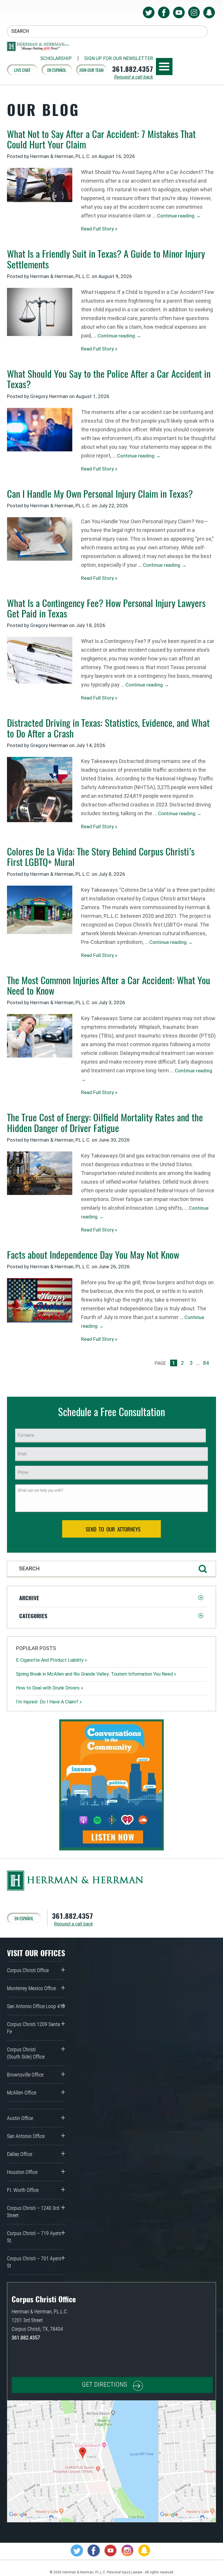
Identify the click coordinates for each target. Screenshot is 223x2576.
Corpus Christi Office (28, 1970)
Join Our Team (91, 70)
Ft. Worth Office (23, 2190)
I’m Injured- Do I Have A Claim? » (49, 1702)
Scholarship (56, 59)
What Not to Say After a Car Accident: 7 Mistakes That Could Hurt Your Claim (101, 139)
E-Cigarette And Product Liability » (52, 1660)
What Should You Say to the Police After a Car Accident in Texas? (109, 379)
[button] (111, 1598)
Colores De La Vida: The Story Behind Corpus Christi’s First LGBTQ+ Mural (101, 856)
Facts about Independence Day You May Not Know (93, 1255)
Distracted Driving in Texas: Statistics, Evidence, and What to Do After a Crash (108, 728)
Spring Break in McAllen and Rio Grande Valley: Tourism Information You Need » (96, 1674)
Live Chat (22, 70)
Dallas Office (20, 2154)
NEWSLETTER (119, 59)
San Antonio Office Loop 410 (36, 2006)
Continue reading (179, 216)
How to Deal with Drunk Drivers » (50, 1688)
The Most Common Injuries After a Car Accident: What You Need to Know (109, 985)
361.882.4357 (133, 69)
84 (206, 1363)
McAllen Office (22, 2093)
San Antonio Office (26, 2136)
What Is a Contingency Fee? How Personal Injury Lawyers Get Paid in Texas (106, 608)
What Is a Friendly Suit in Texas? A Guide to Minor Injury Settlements (106, 259)
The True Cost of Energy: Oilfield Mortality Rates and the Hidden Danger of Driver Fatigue (105, 1122)
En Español (57, 70)
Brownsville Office (25, 2075)
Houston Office (22, 2172)
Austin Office (20, 2118)
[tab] (111, 1598)
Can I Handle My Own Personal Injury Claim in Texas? (100, 494)
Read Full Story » (99, 229)
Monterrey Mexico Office (32, 1988)
